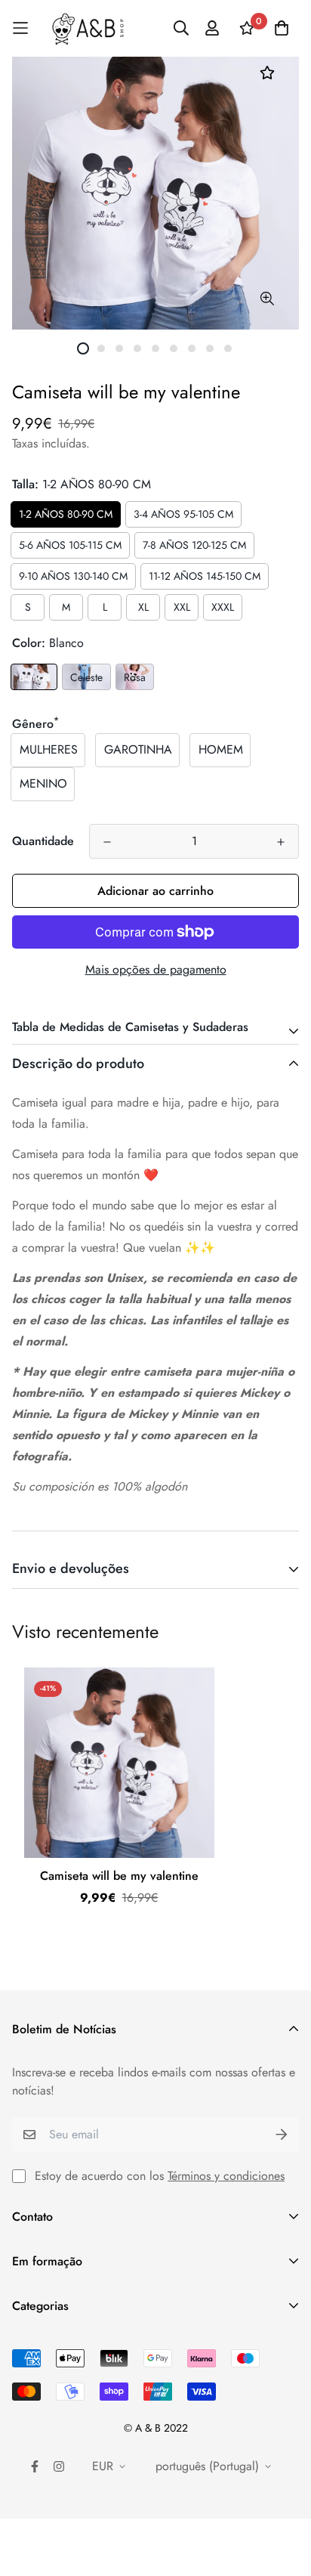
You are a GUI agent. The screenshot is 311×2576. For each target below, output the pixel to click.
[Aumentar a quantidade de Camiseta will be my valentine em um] (281, 842)
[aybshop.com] (88, 28)
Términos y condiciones (226, 2176)
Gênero (35, 724)
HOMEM (221, 749)
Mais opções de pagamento (156, 969)
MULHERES (49, 749)
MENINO (43, 783)
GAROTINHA (138, 749)
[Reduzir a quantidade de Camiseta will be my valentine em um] (107, 842)
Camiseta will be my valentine (119, 1876)
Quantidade (43, 841)
